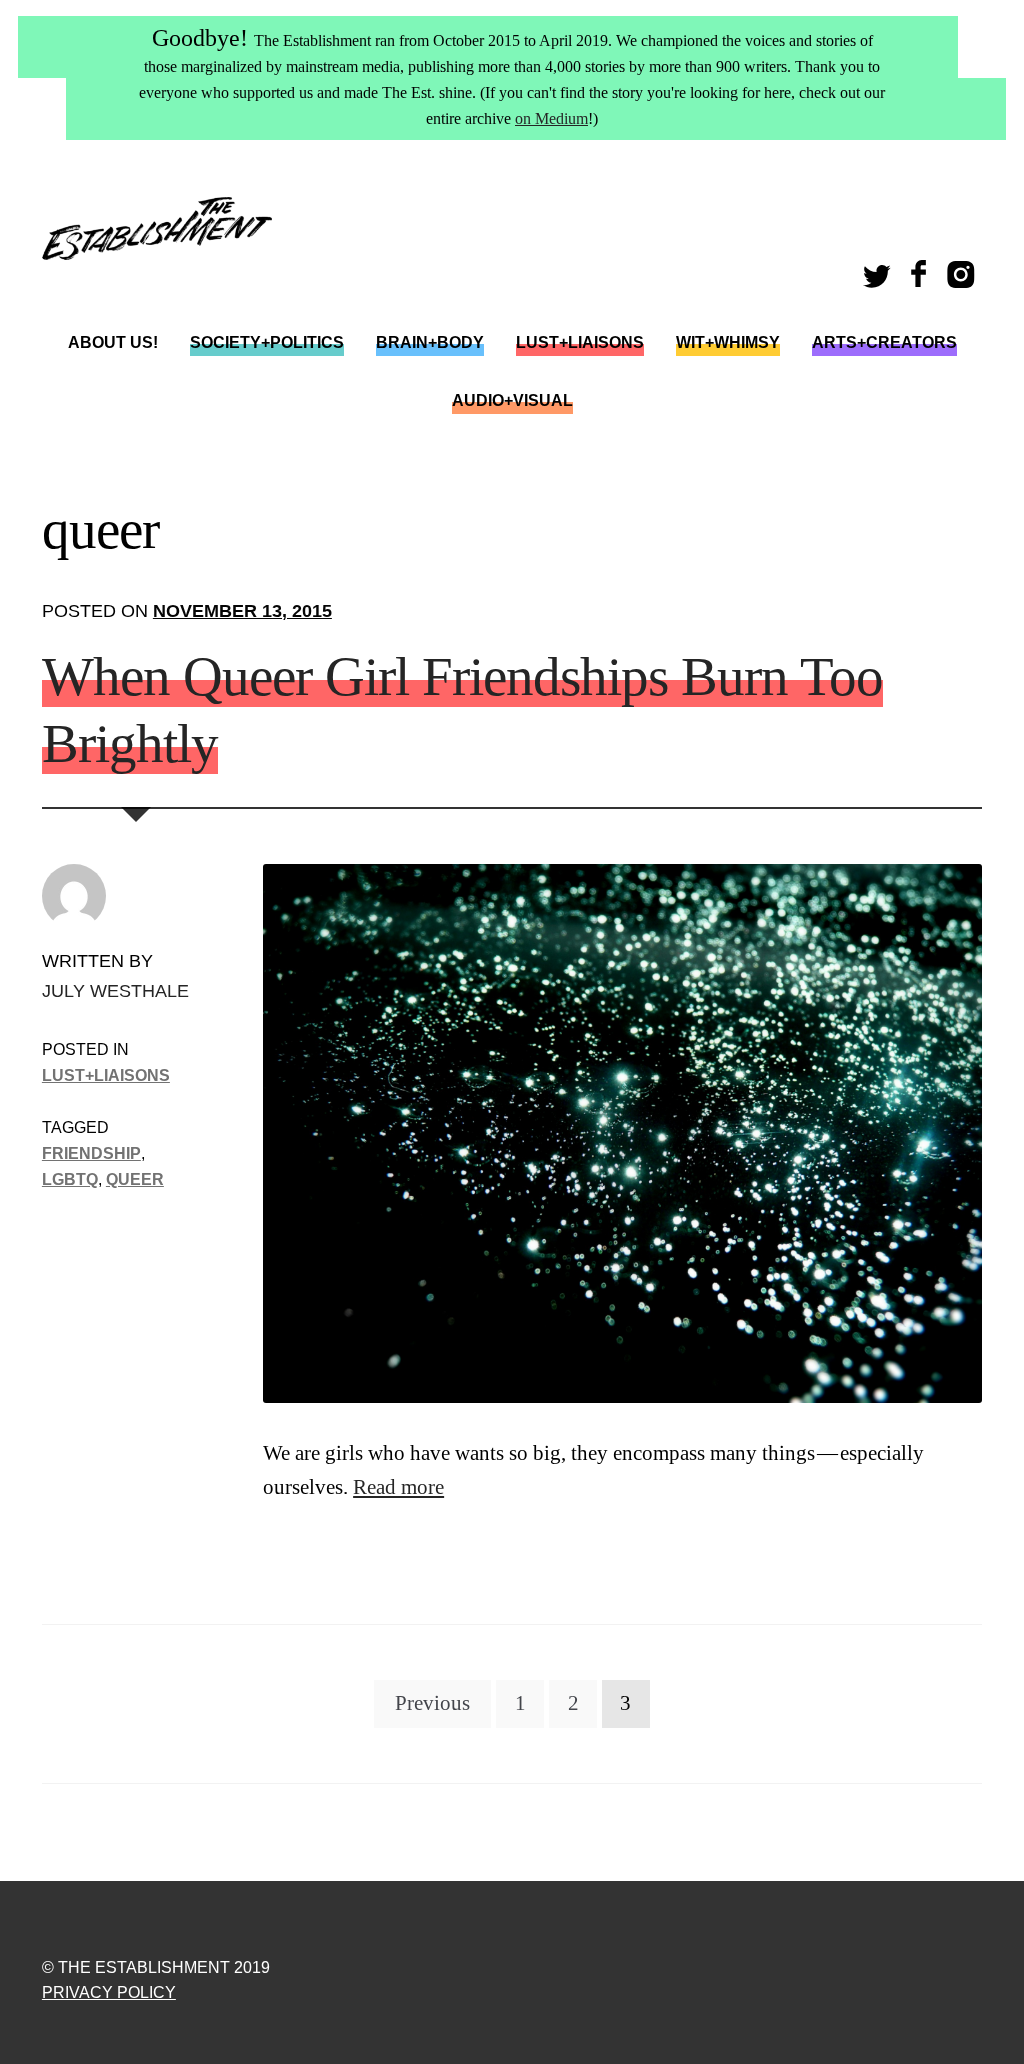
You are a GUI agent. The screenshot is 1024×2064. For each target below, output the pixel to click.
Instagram (964, 280)
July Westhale (115, 990)
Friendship (91, 1153)
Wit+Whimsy (728, 342)
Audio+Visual (512, 400)
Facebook (921, 280)
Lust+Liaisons (580, 342)
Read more (398, 1487)
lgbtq (70, 1179)
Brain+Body (430, 342)
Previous (432, 1703)
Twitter (880, 280)
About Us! (113, 342)
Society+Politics (267, 342)
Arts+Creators (884, 342)
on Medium (551, 118)
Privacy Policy (109, 1992)
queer (135, 1179)
